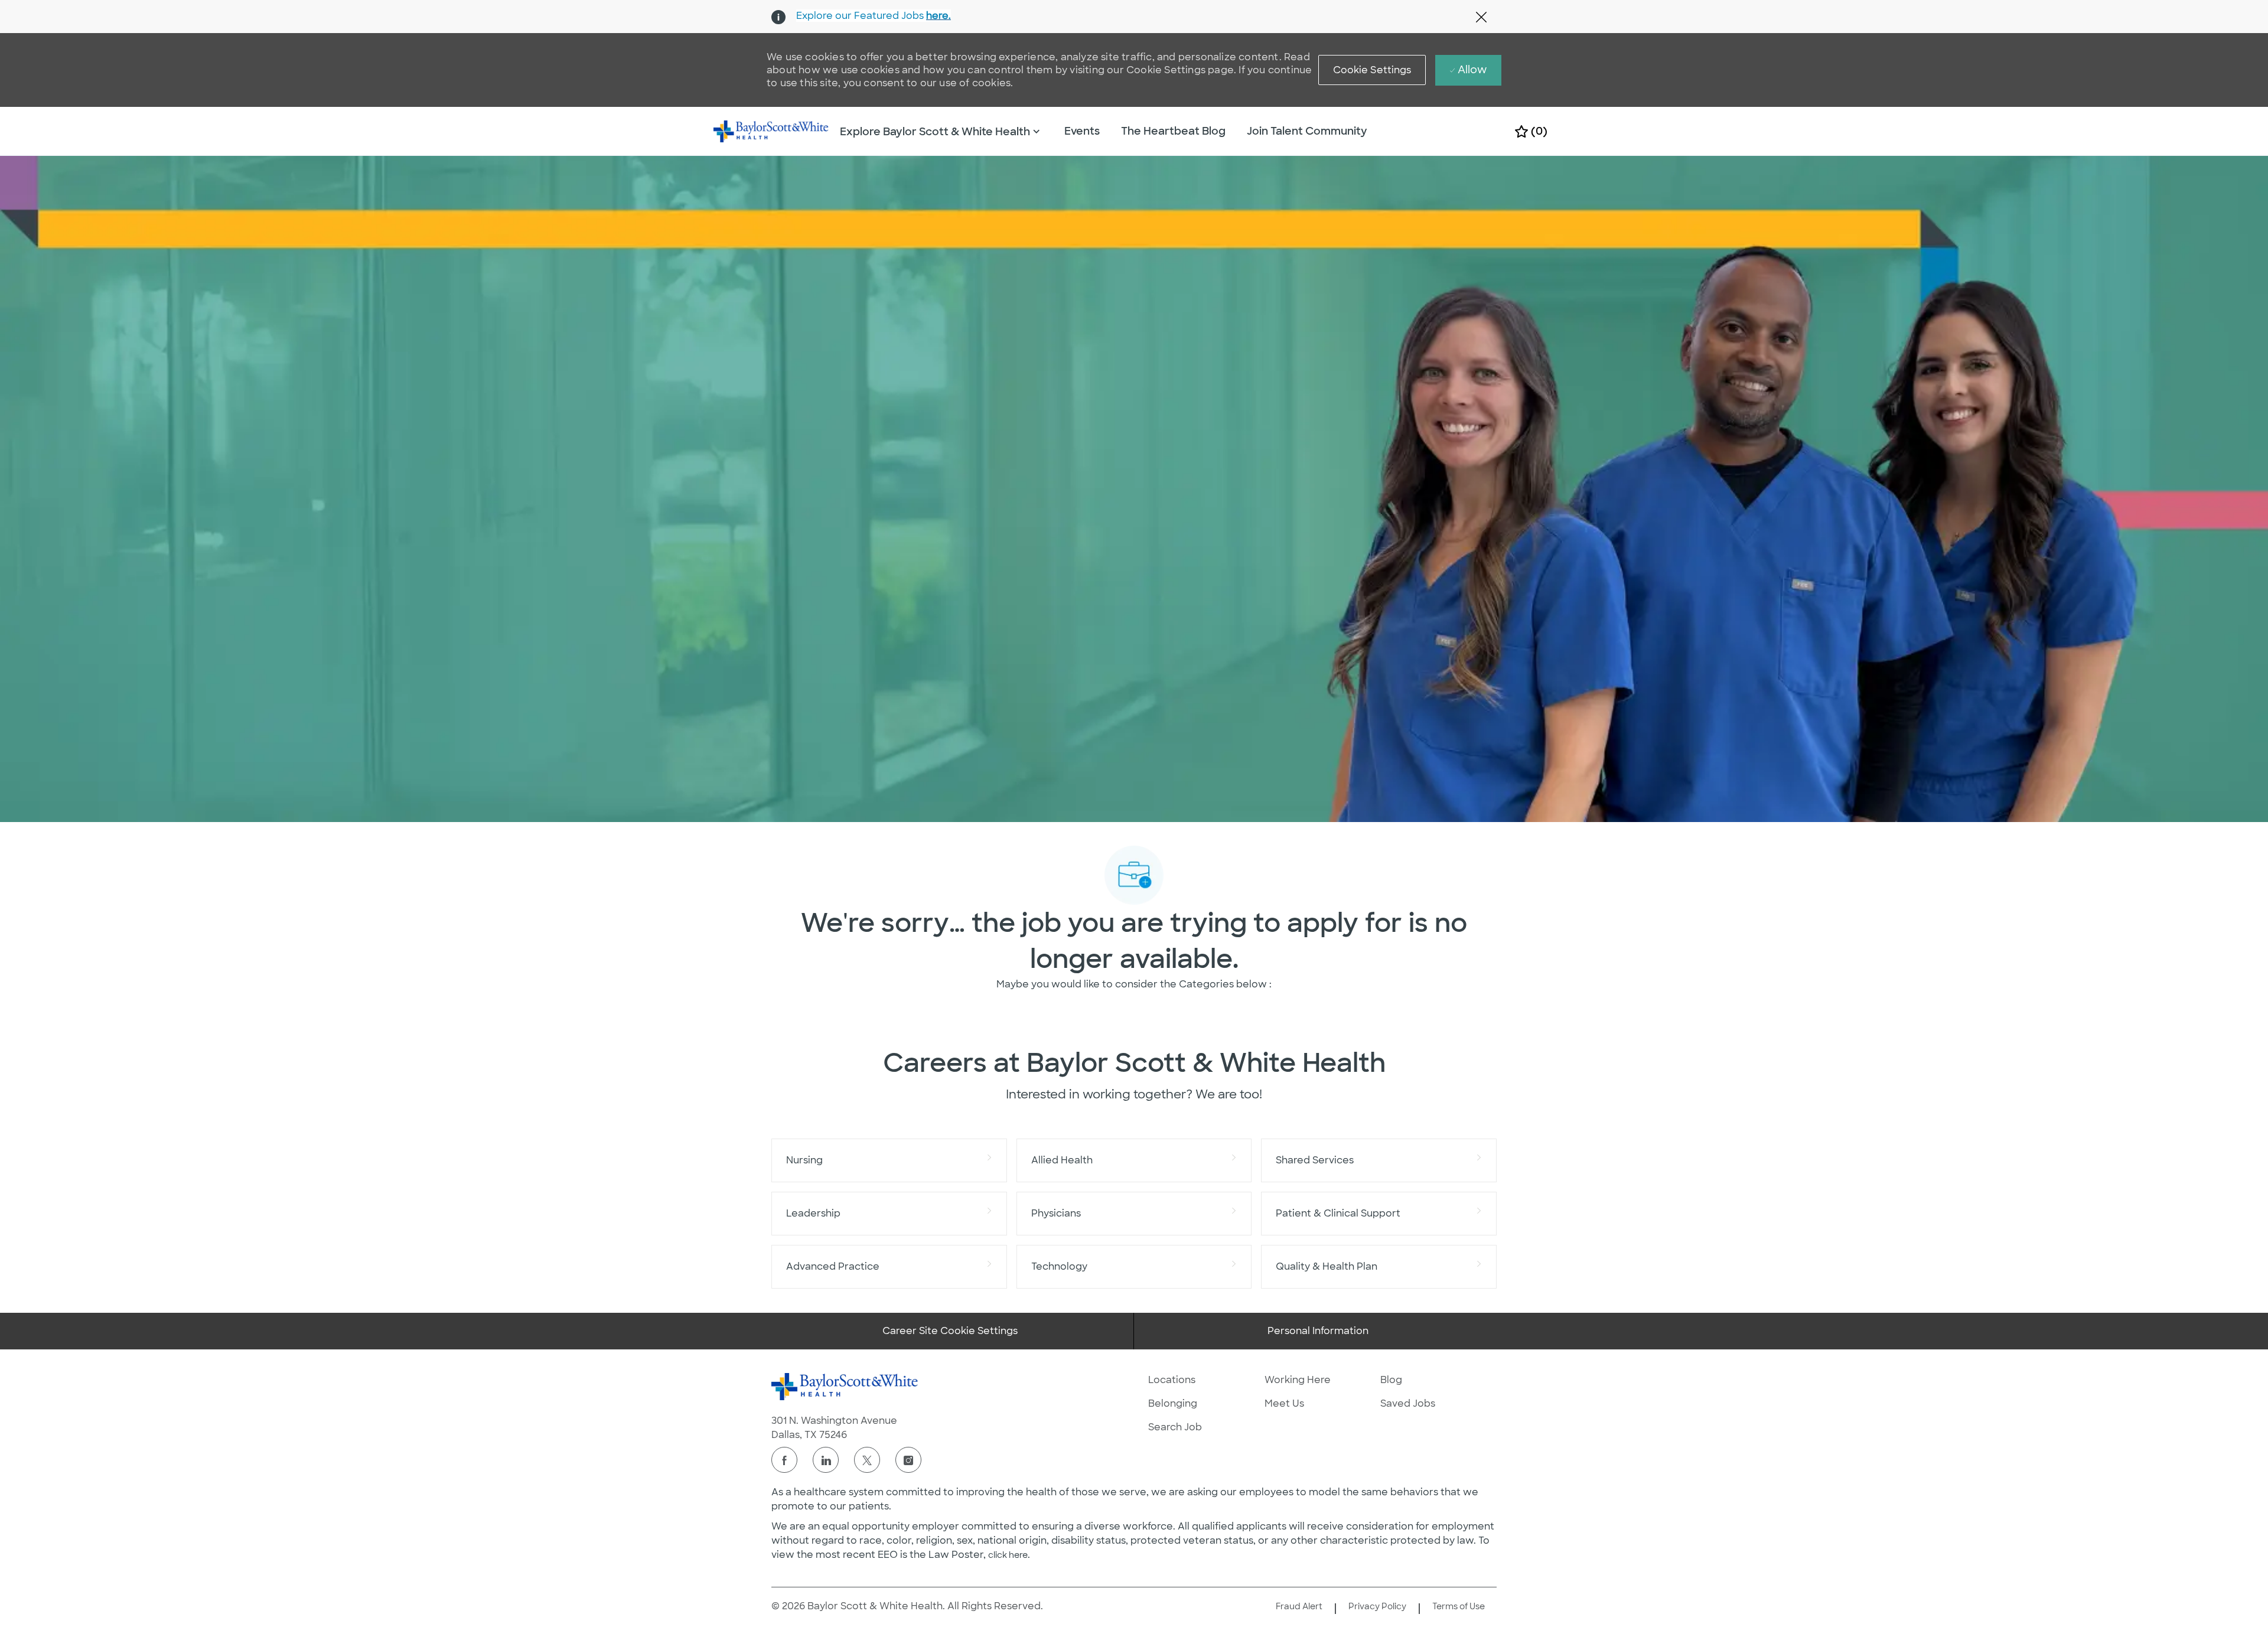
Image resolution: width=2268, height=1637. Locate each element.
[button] (1372, 70)
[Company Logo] (771, 131)
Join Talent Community (1307, 131)
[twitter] (867, 1460)
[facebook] (784, 1460)
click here (1008, 1555)
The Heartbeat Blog (1173, 131)
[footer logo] (845, 1387)
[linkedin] (826, 1460)
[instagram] (908, 1460)
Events (1082, 131)
